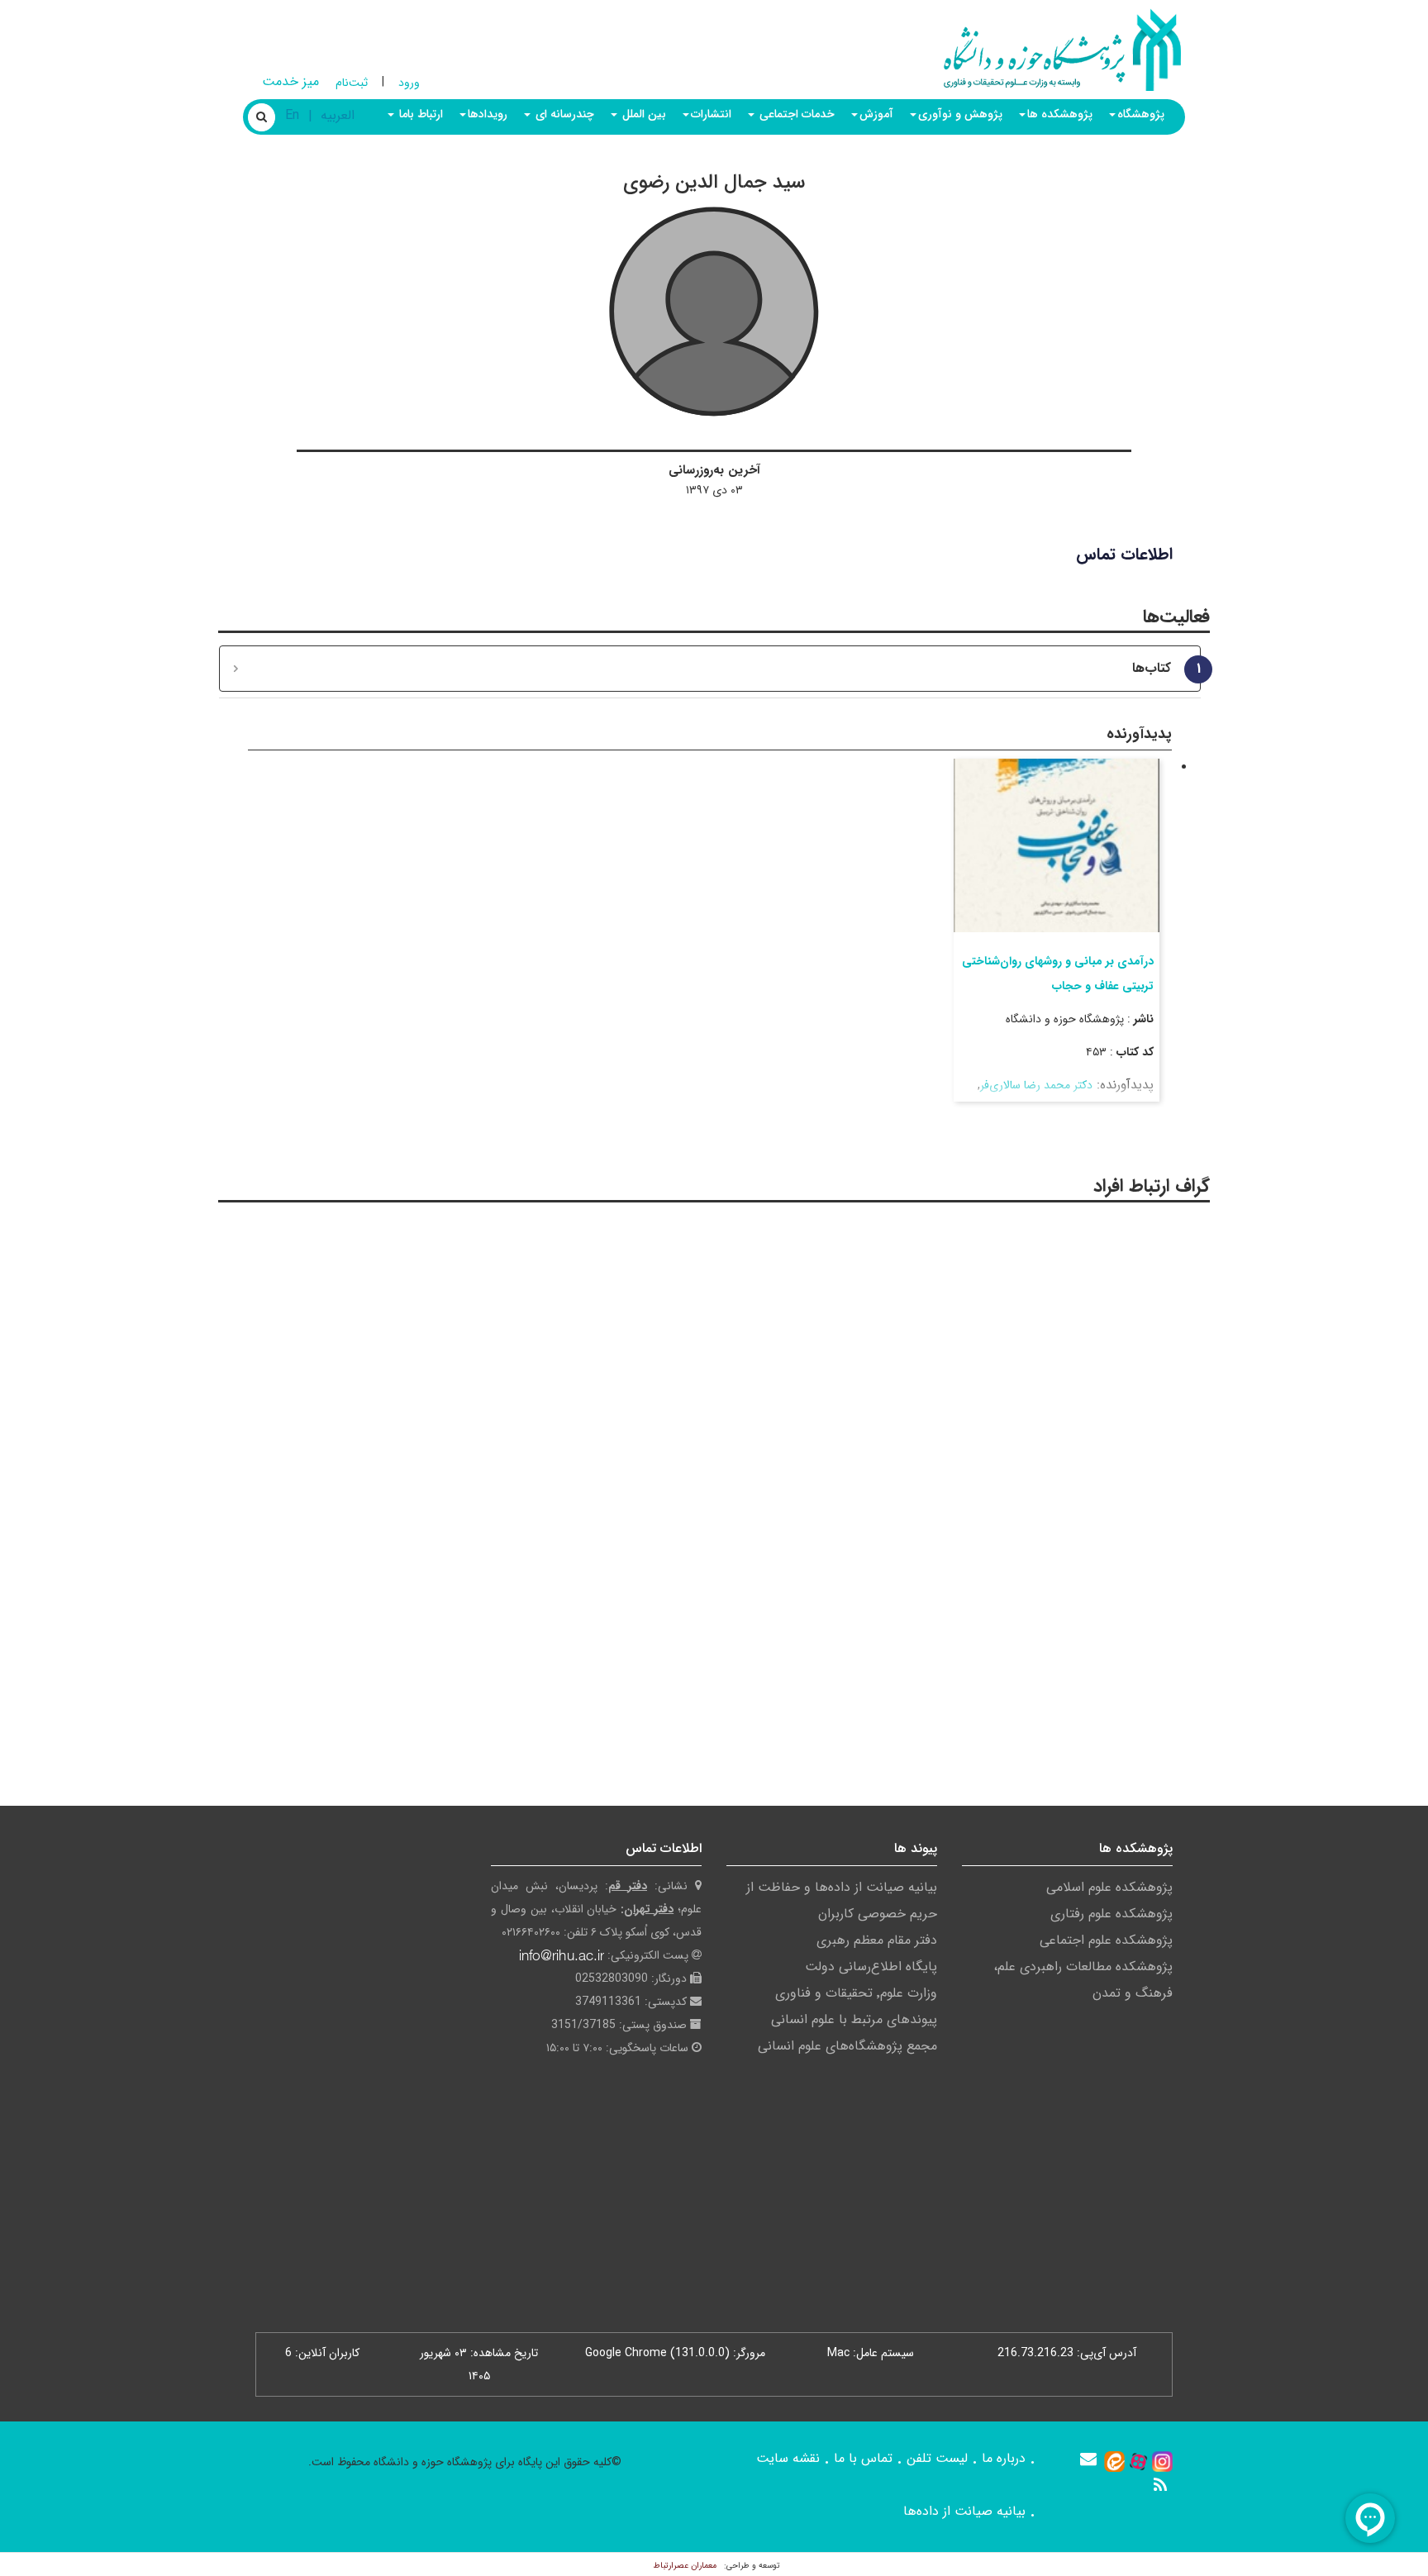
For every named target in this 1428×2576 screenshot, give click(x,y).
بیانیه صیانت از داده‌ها (964, 2511)
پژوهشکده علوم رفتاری (1111, 1914)
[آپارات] (1138, 2461)
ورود (409, 83)
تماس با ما (863, 2458)
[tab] (710, 669)
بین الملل (643, 114)
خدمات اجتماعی (795, 114)
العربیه (338, 115)
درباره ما (1004, 2458)
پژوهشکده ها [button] (1060, 114)
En (292, 115)
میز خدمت (290, 81)
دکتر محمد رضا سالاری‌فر (1036, 1085)
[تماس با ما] (1088, 2459)
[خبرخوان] (1160, 2485)
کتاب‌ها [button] (1160, 669)
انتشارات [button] (711, 114)
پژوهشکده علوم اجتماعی (1106, 1940)
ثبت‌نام (352, 83)
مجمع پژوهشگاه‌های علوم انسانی (847, 2046)
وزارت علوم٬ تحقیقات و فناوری (856, 1993)
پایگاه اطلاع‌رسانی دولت (871, 1967)
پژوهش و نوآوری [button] (960, 114)
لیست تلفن (937, 2458)
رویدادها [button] (488, 114)
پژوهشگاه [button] (1141, 114)
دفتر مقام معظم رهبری (877, 1940)
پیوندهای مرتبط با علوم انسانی (854, 2019)
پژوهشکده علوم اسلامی (1109, 1887)
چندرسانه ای (563, 114)
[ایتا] (1114, 2461)
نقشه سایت (788, 2458)
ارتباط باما (419, 114)
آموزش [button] (876, 114)
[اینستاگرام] (1162, 2461)
